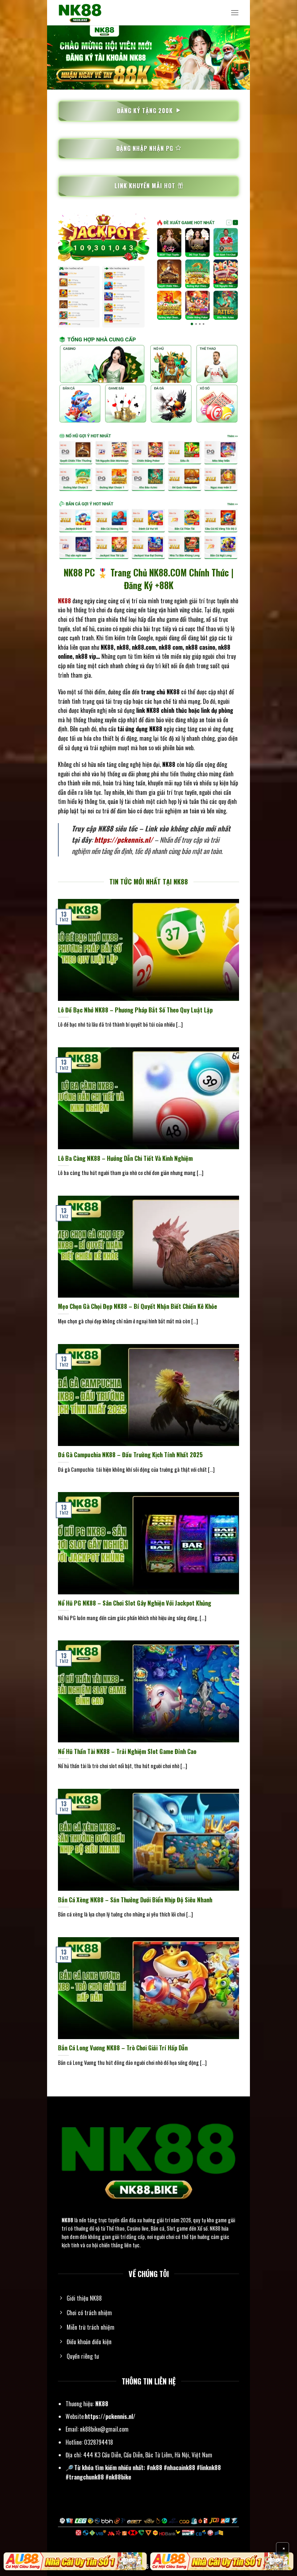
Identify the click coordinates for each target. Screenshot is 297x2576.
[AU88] (75, 2561)
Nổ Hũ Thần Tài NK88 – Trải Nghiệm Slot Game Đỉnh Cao (127, 1751)
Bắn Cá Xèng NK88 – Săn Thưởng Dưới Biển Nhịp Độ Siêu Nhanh (135, 1900)
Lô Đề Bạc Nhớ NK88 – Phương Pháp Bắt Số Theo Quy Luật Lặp (135, 1010)
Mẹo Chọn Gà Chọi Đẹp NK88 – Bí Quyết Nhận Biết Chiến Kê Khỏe (137, 1306)
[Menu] (235, 13)
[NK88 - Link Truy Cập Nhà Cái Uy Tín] (94, 13)
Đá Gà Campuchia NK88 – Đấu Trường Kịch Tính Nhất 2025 (130, 1455)
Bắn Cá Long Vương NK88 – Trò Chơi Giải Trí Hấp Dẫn (123, 2048)
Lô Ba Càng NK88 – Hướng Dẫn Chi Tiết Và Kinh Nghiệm (125, 1158)
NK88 (67, 2220)
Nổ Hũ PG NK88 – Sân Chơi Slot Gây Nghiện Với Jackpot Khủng (135, 1603)
